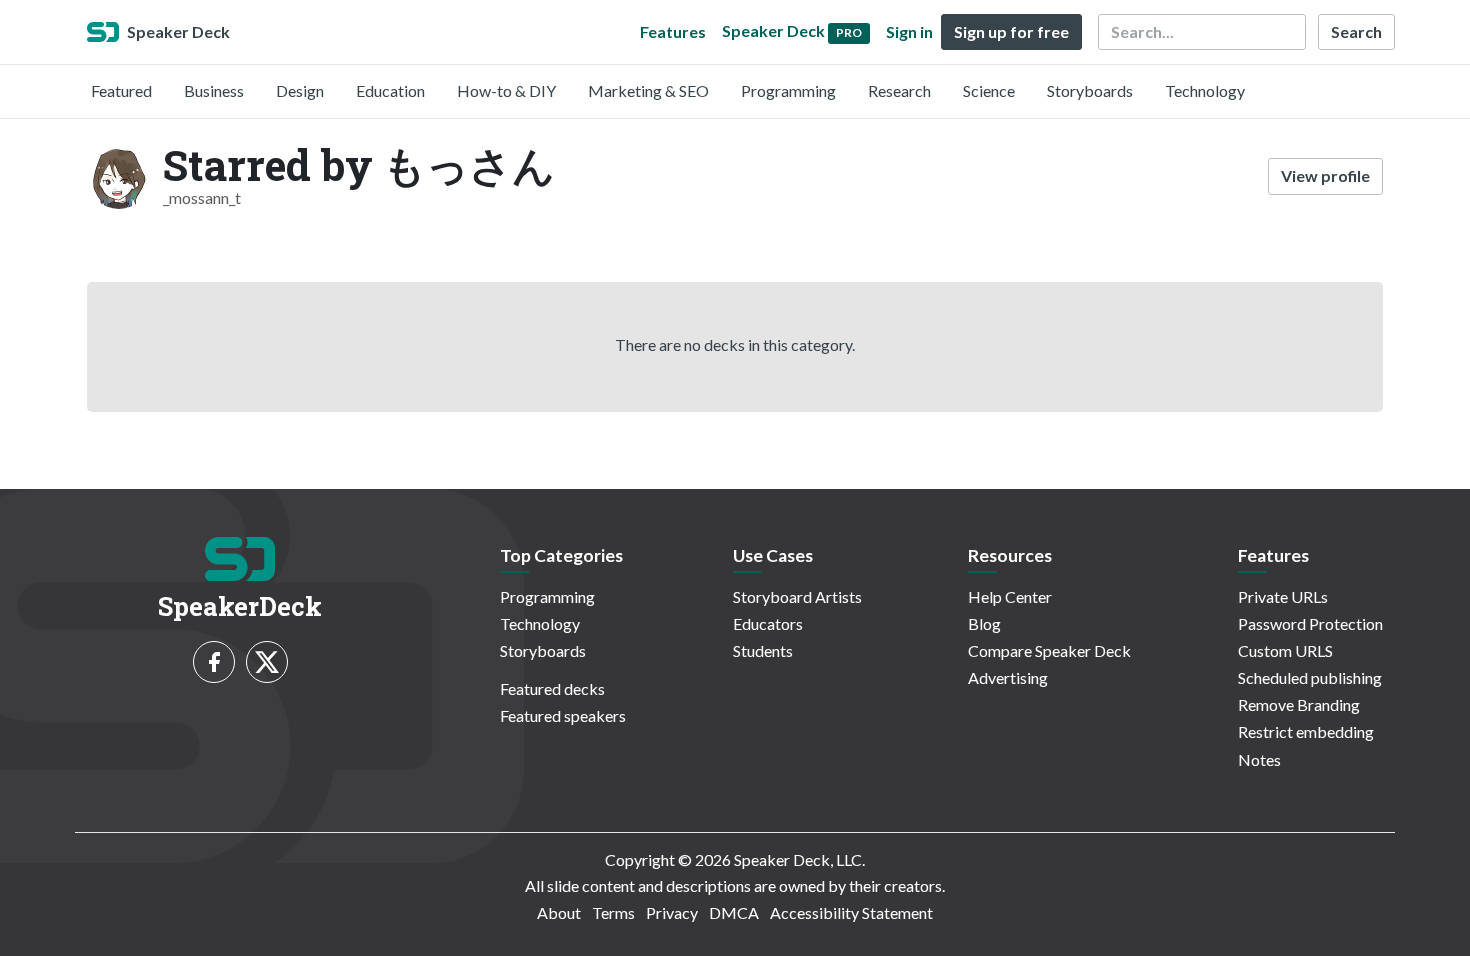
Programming (788, 90)
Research (899, 90)
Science (989, 90)
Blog (984, 623)
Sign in (909, 31)
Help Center (1010, 596)
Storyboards (1090, 90)
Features (673, 31)
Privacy (672, 912)
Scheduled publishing (1310, 677)
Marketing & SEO (648, 90)
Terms (613, 912)
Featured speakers (563, 715)
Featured (121, 90)
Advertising (1008, 677)
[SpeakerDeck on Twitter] (267, 662)
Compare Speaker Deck (1049, 650)
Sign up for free (1011, 31)
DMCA (734, 912)
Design (300, 90)
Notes (1259, 759)
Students (763, 650)
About (559, 912)
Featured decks (552, 688)
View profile (1325, 175)
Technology (1205, 90)
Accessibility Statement (851, 912)
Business (214, 90)
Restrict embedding (1306, 731)
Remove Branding (1299, 704)
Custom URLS (1285, 650)
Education (390, 90)
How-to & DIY (506, 90)
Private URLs (1283, 596)
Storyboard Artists (797, 596)
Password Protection (1310, 623)
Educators (768, 623)
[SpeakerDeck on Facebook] (214, 662)
